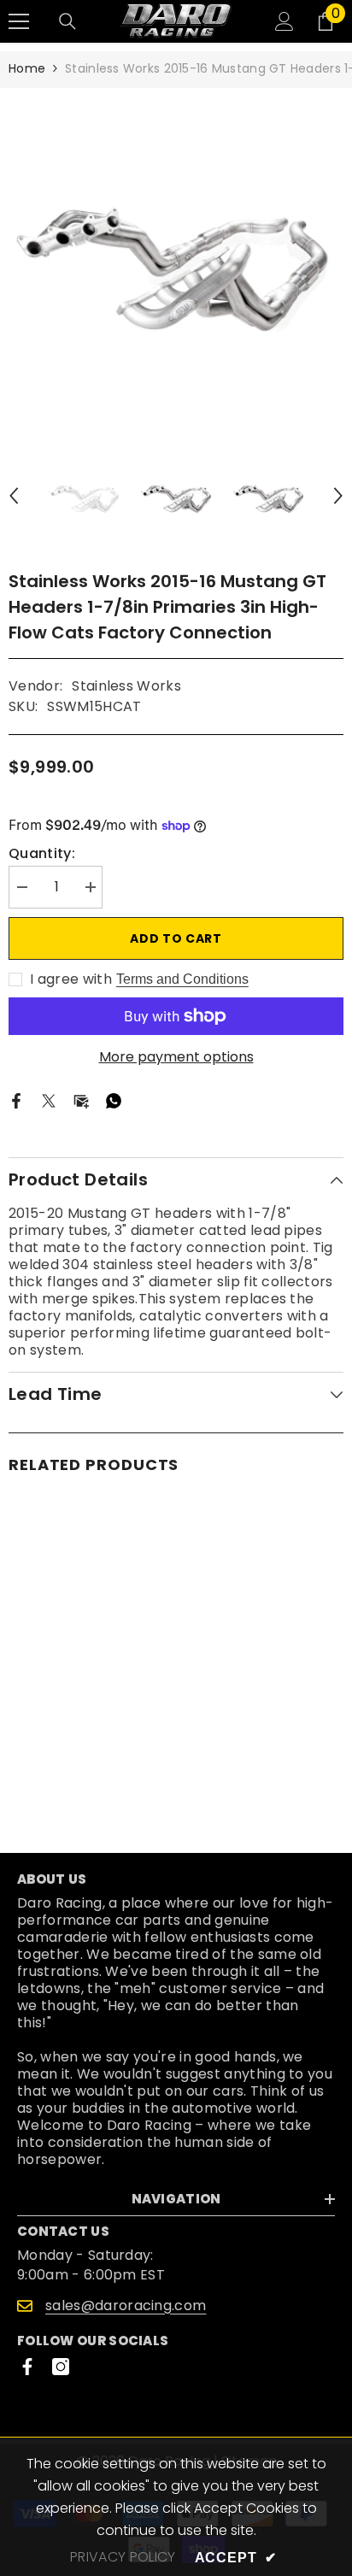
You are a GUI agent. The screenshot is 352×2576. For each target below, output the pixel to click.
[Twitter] (49, 1100)
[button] (14, 496)
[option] (176, 256)
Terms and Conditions (182, 979)
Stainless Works (126, 686)
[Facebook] (16, 1100)
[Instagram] (61, 2367)
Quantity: (42, 854)
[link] (90, 1762)
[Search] (67, 21)
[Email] (81, 1100)
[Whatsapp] (114, 1100)
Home (27, 68)
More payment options (176, 1057)
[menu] (19, 21)
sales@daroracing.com (126, 2305)
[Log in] (285, 21)
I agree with (71, 979)
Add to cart (176, 938)
